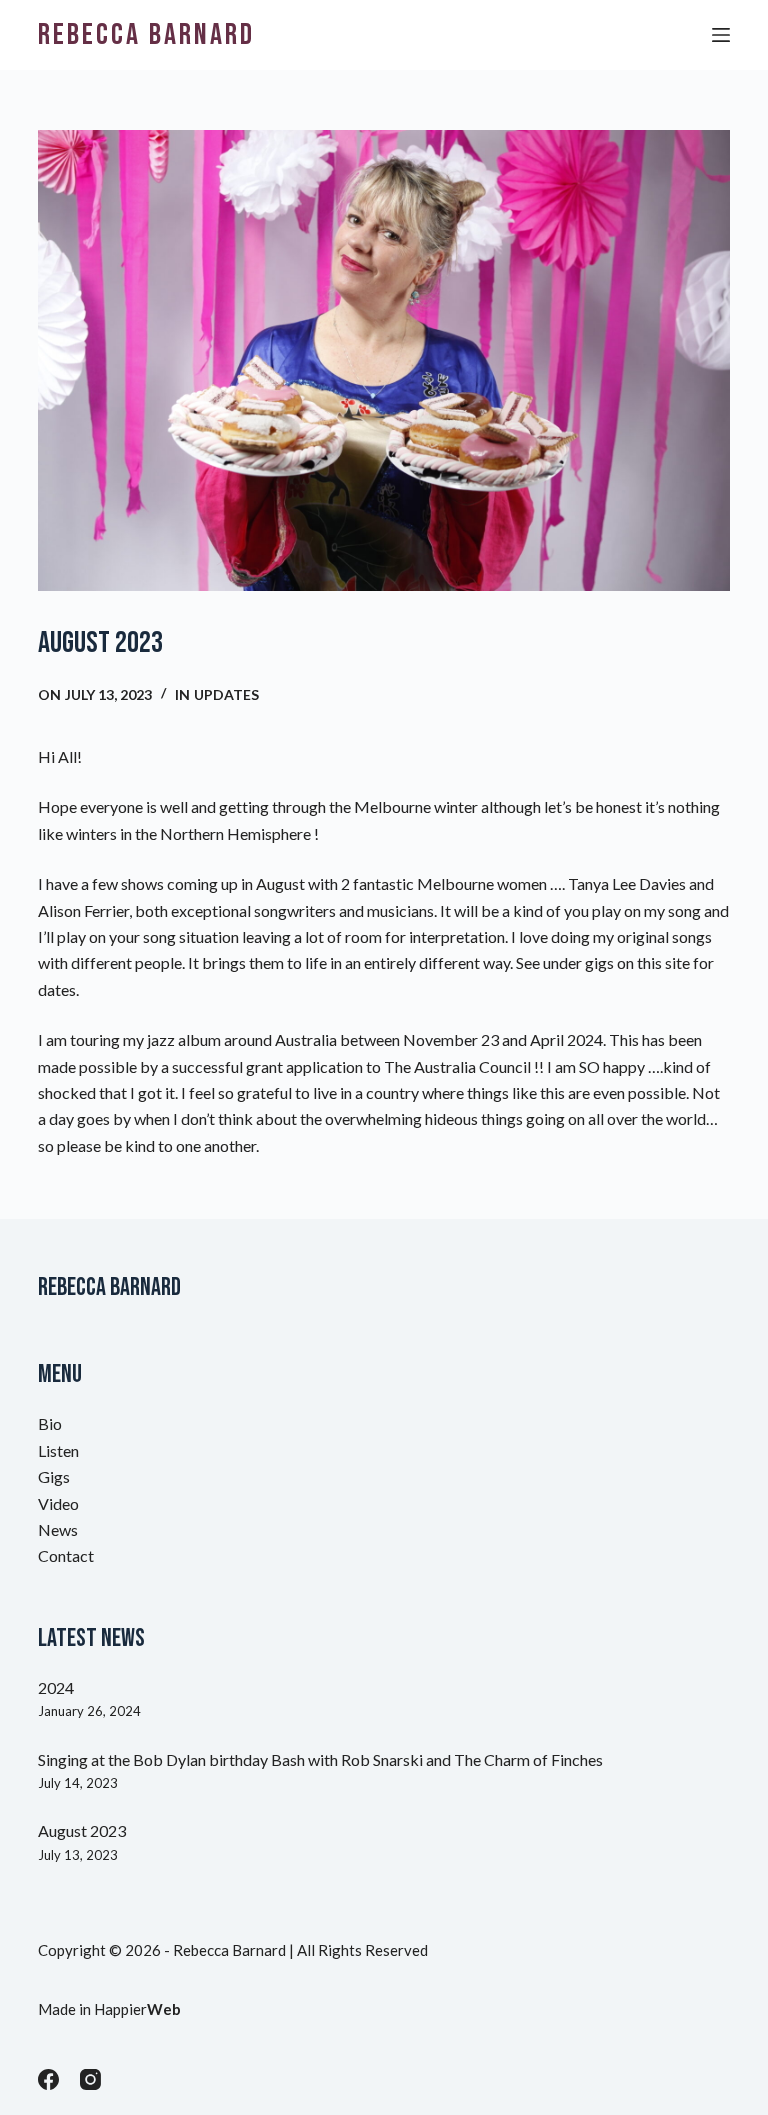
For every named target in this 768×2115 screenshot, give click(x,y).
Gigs (54, 1476)
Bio (50, 1423)
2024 (56, 1687)
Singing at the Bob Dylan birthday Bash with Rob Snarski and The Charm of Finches (320, 1759)
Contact (66, 1555)
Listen (58, 1450)
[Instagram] (90, 2079)
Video (58, 1503)
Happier (137, 2009)
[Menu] (721, 35)
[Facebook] (48, 2079)
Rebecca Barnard (146, 35)
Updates (226, 694)
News (58, 1529)
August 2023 (82, 1830)
